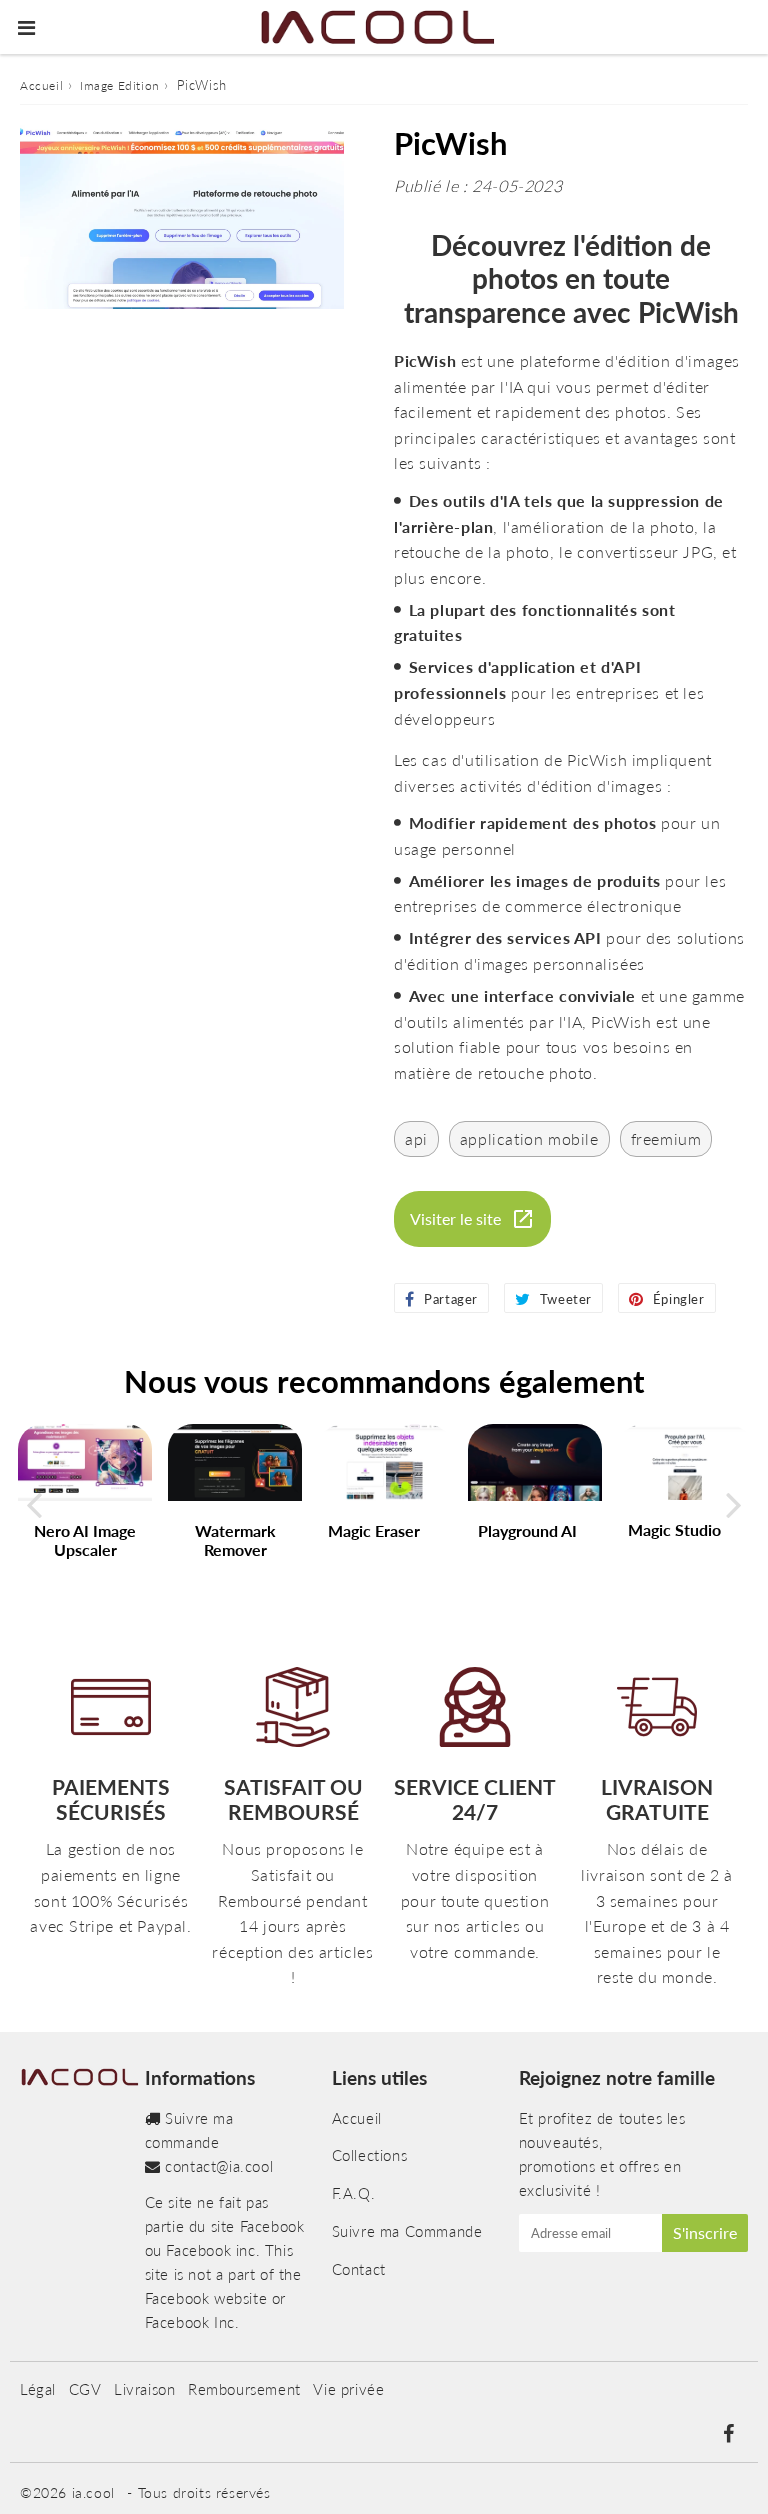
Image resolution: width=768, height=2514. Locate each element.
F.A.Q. (354, 2193)
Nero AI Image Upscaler (85, 1540)
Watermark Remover (235, 1540)
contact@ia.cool (219, 2166)
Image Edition (120, 85)
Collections (370, 2155)
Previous (34, 1504)
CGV (85, 2389)
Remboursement (244, 2389)
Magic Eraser (374, 1530)
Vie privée (348, 2389)
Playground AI (527, 1530)
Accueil (41, 85)
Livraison (144, 2389)
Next (734, 1504)
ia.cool (93, 2492)
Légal (38, 2389)
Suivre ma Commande (407, 2231)
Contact (359, 2269)
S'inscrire (705, 2232)
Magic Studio (674, 1529)
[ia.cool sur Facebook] (728, 2435)
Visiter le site (455, 1218)
